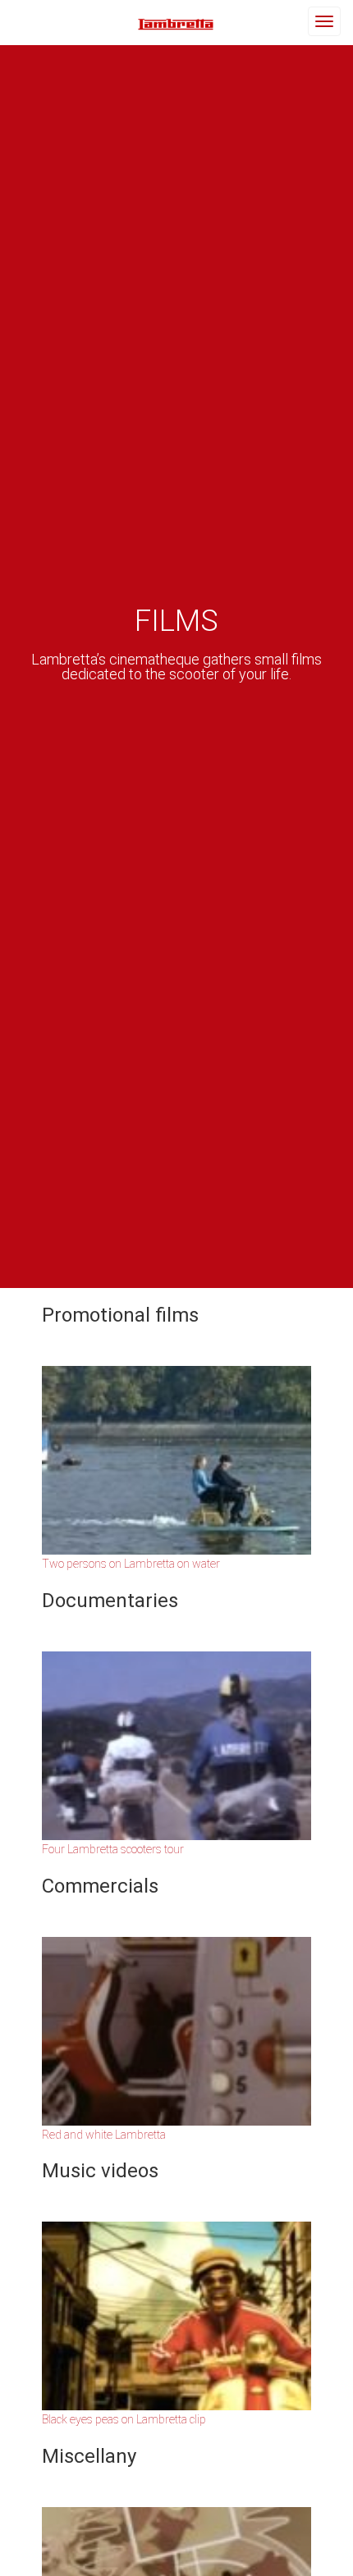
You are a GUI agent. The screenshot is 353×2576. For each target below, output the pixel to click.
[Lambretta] (176, 23)
